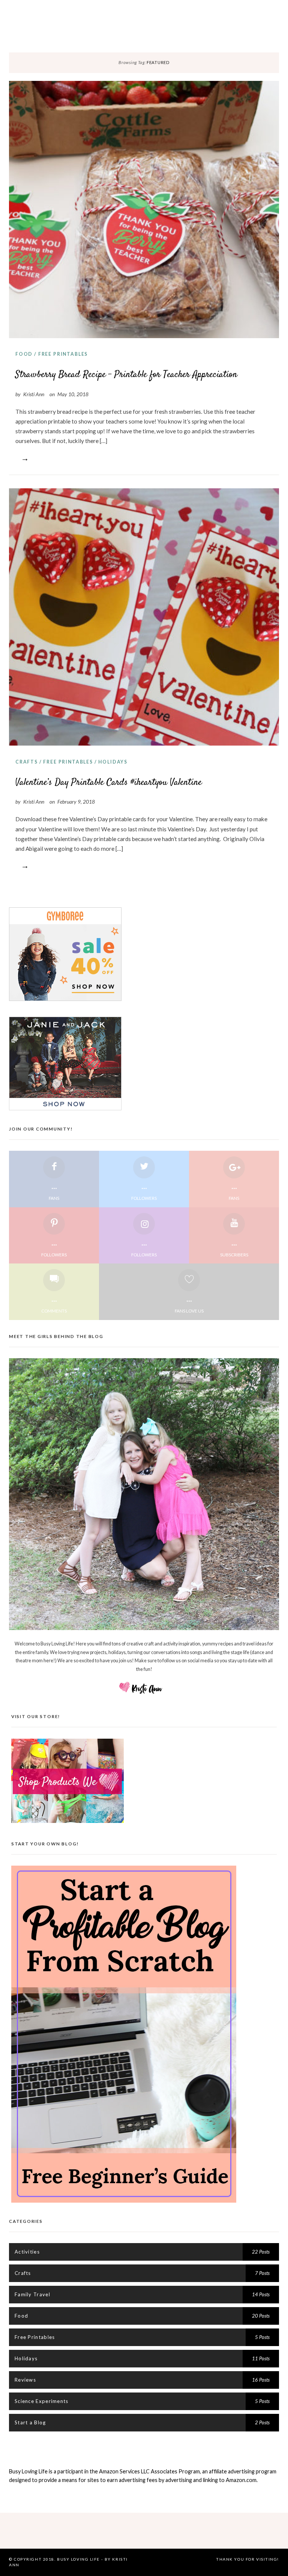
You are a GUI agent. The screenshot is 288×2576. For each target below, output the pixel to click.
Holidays (113, 762)
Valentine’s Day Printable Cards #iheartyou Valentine (109, 782)
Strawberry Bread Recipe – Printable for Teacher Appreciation (126, 375)
